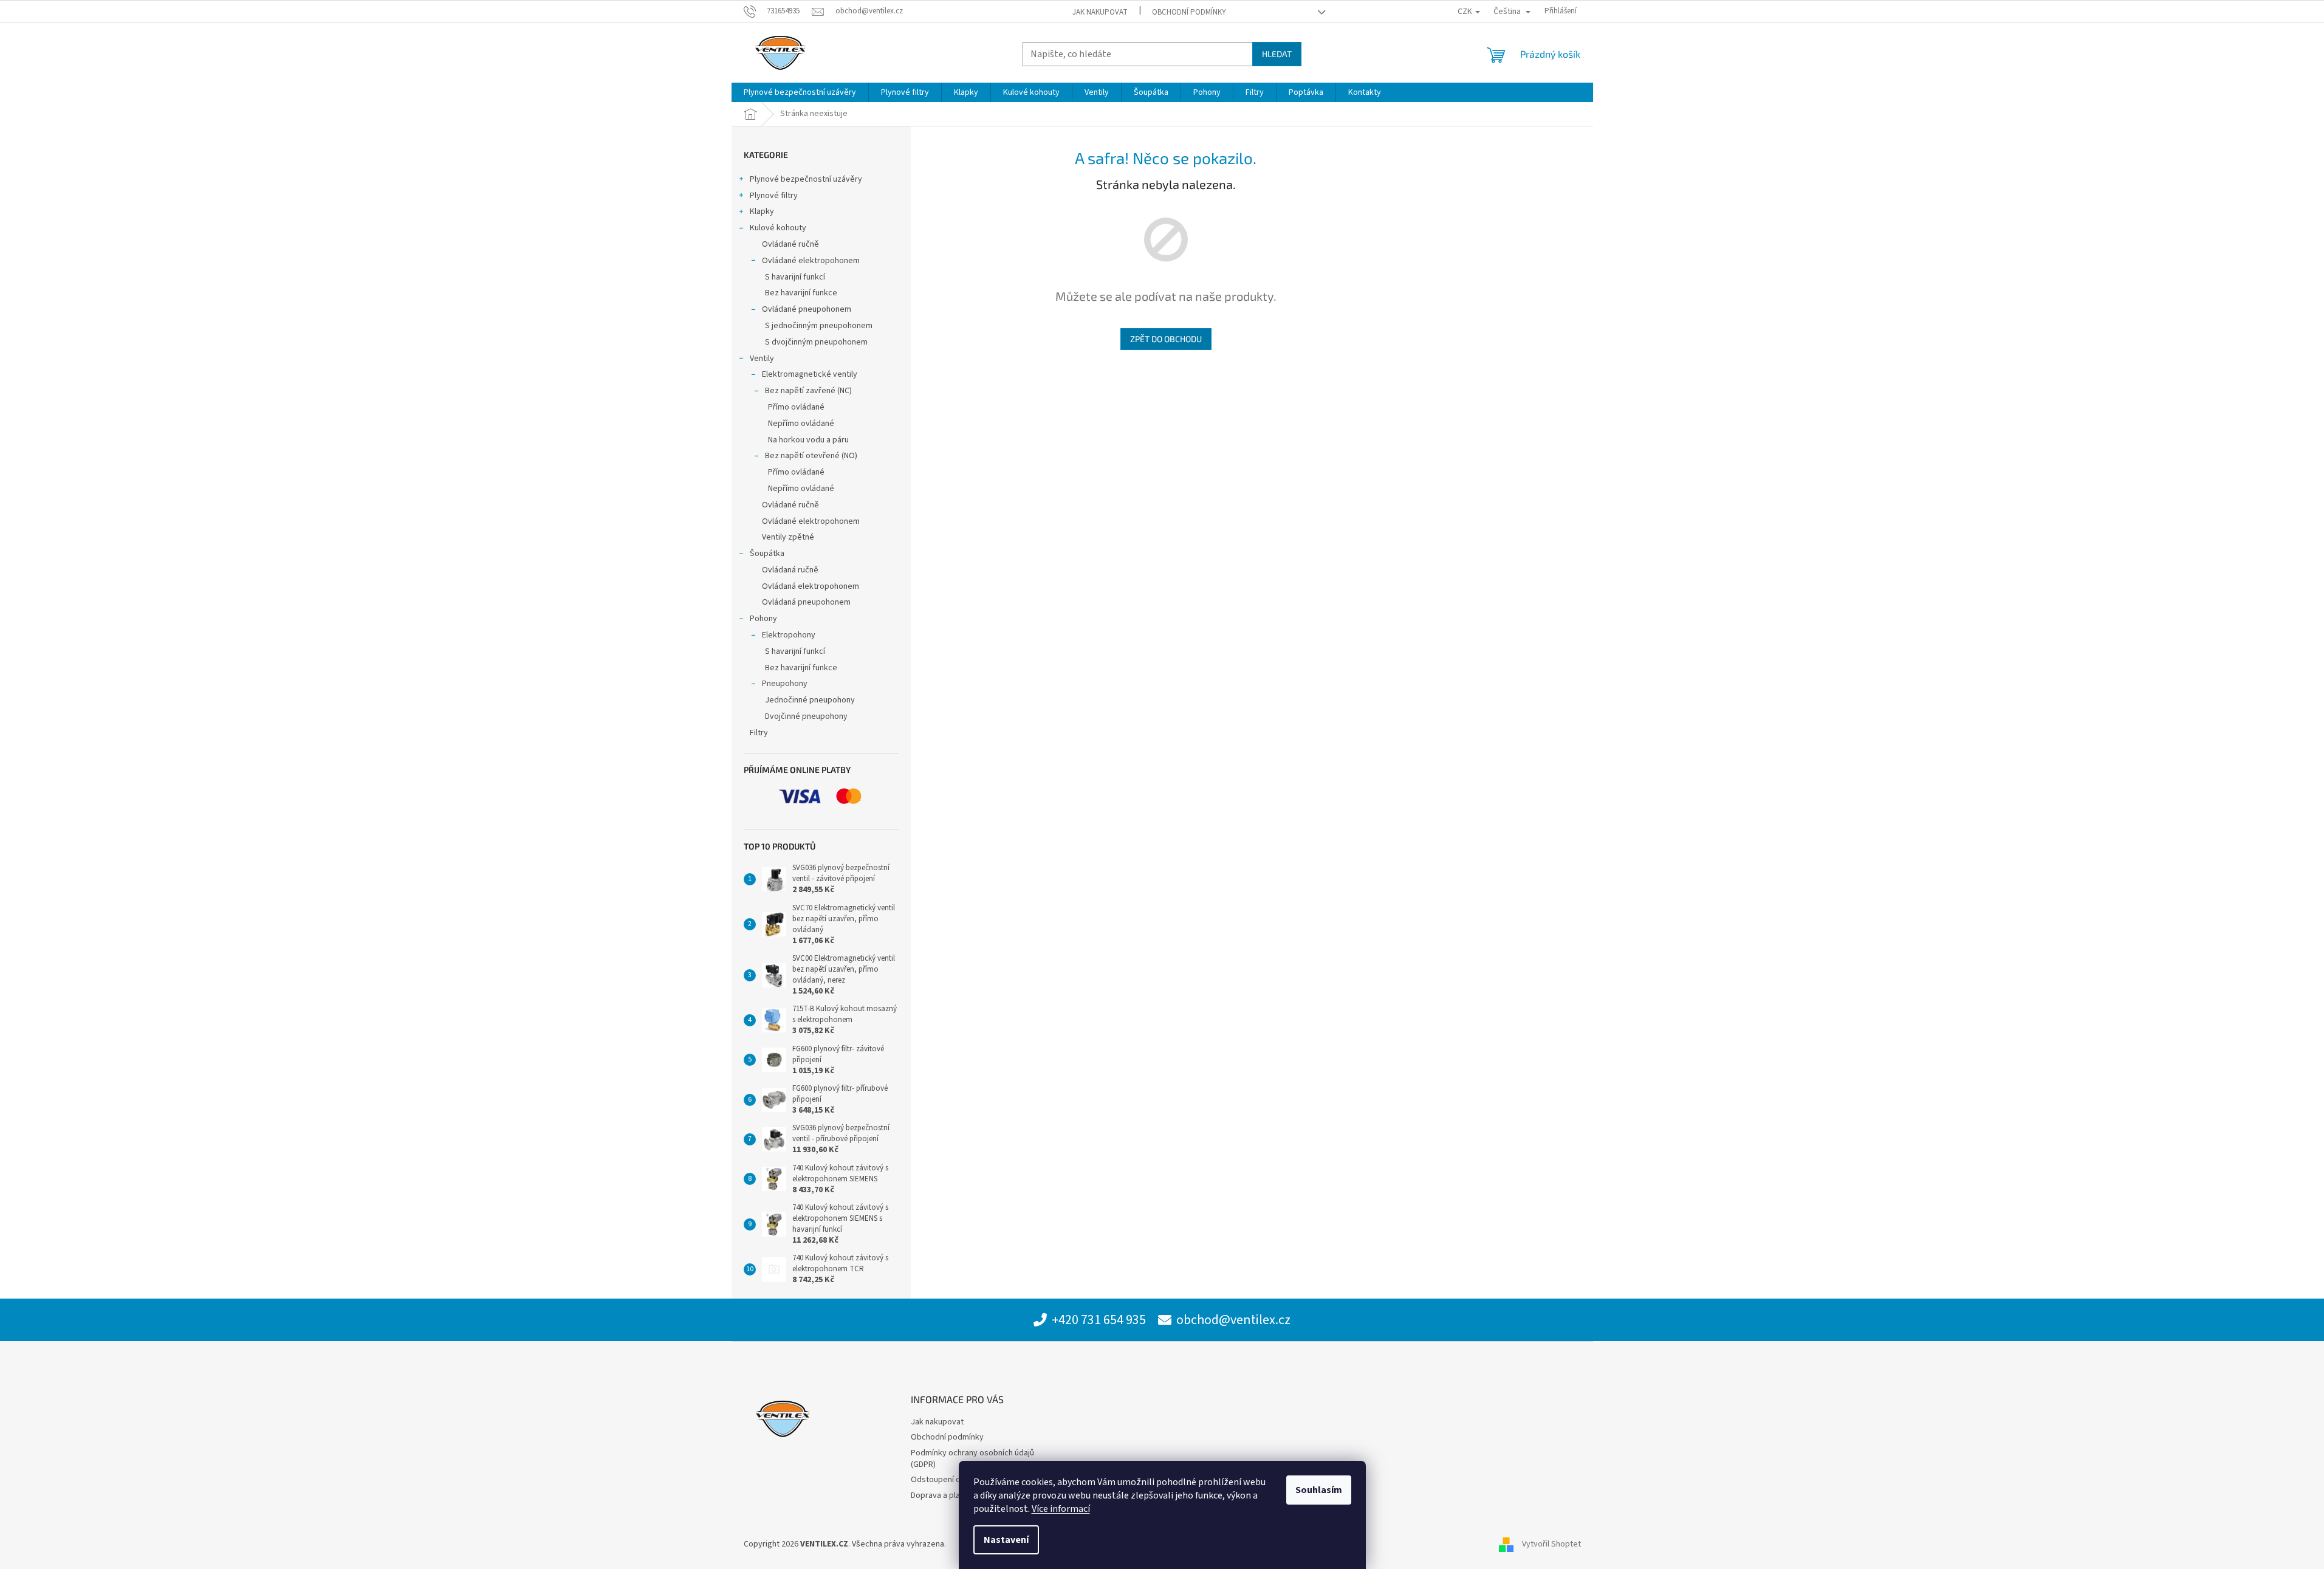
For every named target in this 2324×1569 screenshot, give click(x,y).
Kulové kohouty (778, 228)
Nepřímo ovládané (801, 424)
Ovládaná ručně (790, 570)
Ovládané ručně (790, 244)
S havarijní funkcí (795, 277)
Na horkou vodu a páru (808, 440)
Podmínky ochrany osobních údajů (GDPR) (972, 1459)
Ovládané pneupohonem (807, 309)
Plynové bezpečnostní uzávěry (806, 179)
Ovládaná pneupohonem (806, 602)
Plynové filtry (774, 196)
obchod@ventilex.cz (1233, 1320)
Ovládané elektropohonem (811, 261)
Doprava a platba (941, 1495)
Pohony (763, 619)
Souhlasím (1319, 1490)
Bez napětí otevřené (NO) (811, 456)
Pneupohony (785, 684)
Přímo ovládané (796, 407)
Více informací (1061, 1509)
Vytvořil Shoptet (1551, 1544)
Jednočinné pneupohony (810, 700)
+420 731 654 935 (1099, 1320)
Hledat (1277, 54)
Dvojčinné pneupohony (806, 716)
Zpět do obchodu (1166, 339)
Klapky (762, 211)
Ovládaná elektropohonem (811, 586)
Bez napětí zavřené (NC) (808, 391)
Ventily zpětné (788, 537)
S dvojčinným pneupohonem (816, 342)
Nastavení (1006, 1540)
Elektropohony (789, 635)
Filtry (759, 733)
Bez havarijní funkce (801, 293)
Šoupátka (767, 554)
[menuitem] (800, 92)
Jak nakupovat (1100, 12)
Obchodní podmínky (1189, 12)
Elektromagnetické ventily (810, 374)
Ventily (762, 359)
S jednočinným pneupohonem (819, 326)
